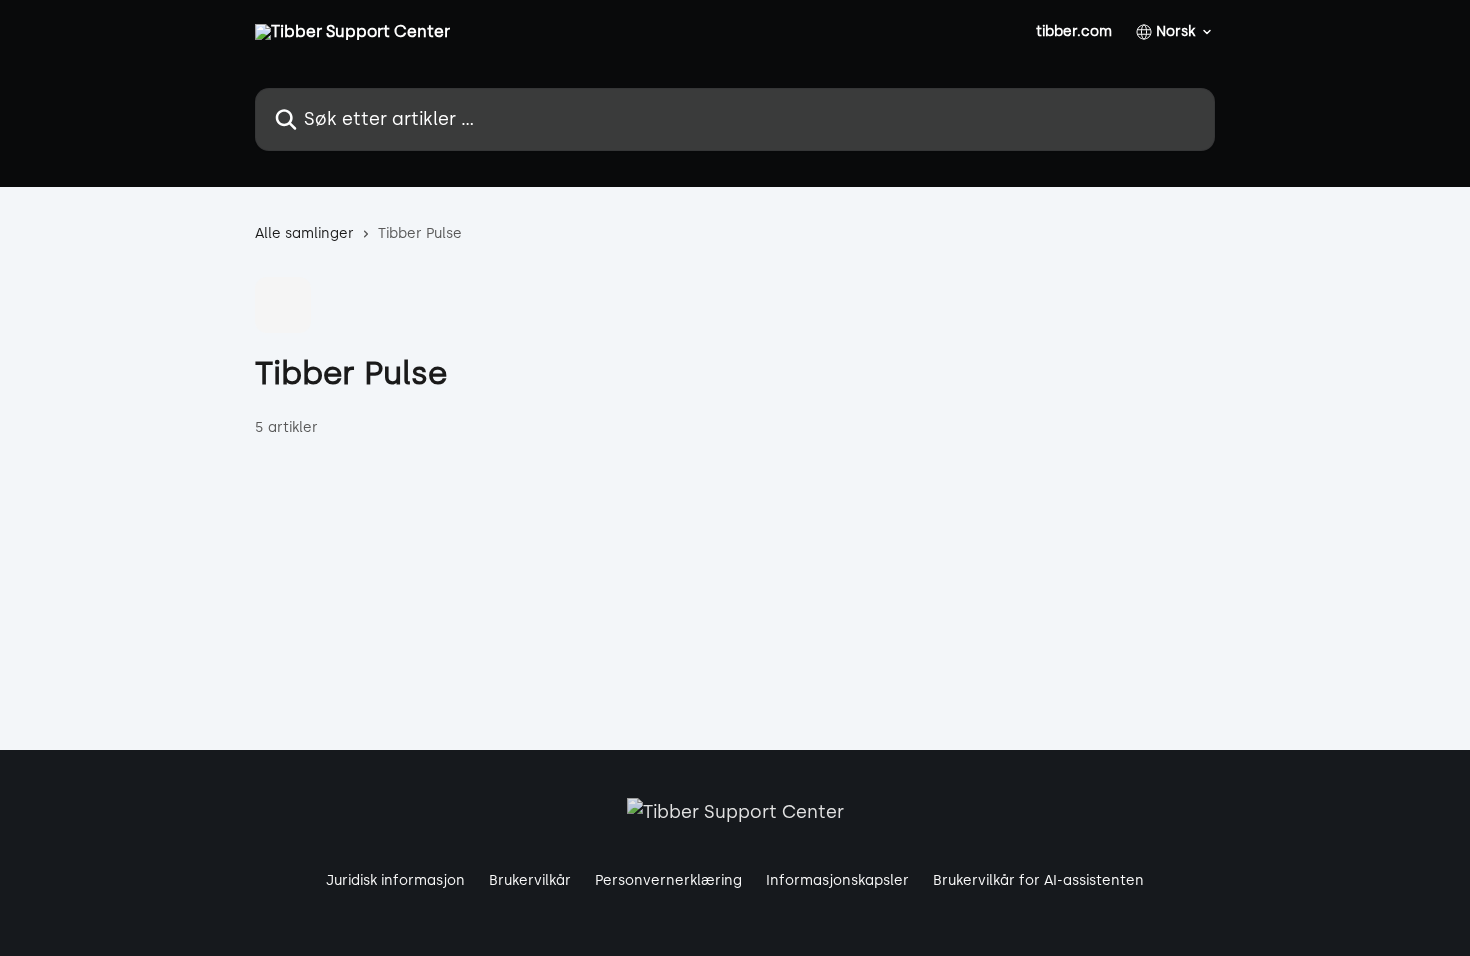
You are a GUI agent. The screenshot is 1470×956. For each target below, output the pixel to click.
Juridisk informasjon (395, 880)
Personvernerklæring (668, 880)
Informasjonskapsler (837, 880)
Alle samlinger (304, 233)
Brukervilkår (530, 880)
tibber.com (1074, 32)
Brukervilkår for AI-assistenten (1038, 880)
